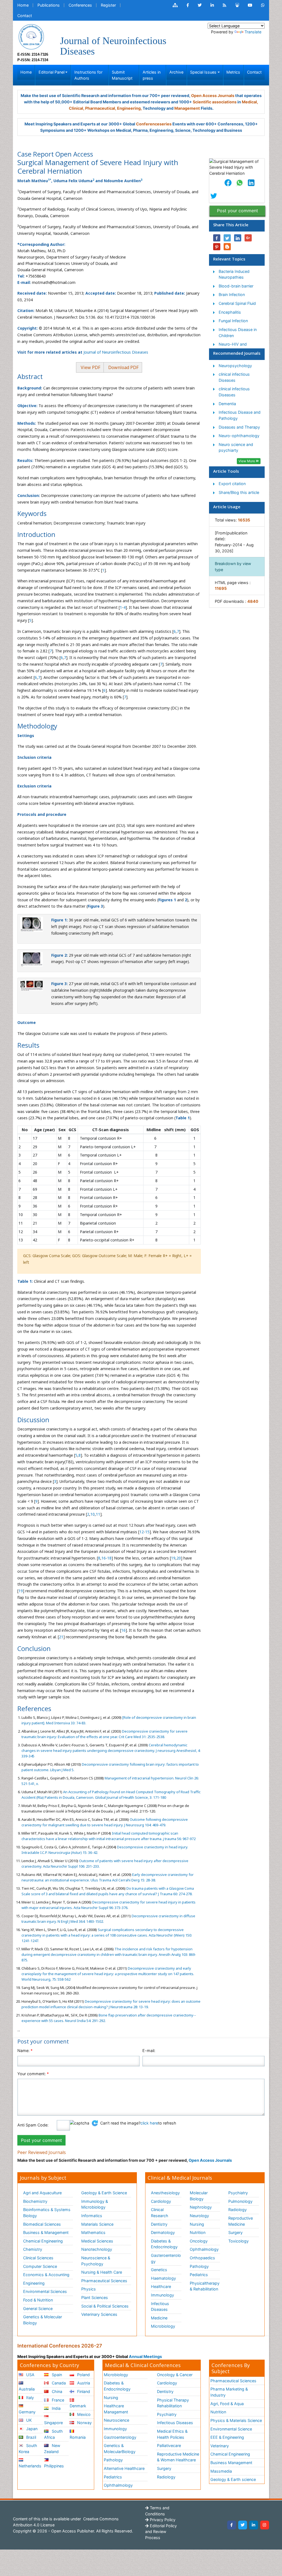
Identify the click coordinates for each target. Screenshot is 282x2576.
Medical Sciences (97, 2241)
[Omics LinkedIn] (212, 5)
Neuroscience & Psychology (96, 2261)
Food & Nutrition (38, 2300)
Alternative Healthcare (124, 2468)
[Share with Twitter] (227, 238)
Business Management (231, 2463)
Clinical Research (160, 2213)
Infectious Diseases (160, 2307)
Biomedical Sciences (42, 2224)
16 (104, 1558)
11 (98, 1514)
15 (147, 1532)
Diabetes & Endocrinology (164, 2244)
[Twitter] (243, 2525)
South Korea (28, 2449)
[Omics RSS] (225, 5)
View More (247, 461)
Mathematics (93, 2232)
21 (61, 1637)
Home (23, 5)
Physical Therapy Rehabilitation (173, 2403)
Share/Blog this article (239, 492)
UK (28, 2420)
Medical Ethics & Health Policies (172, 2434)
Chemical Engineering (43, 2241)
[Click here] (175, 5)
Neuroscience (116, 2420)
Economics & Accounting (46, 2275)
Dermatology (163, 2232)
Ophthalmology (204, 2249)
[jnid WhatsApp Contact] (263, 5)
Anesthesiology (165, 2193)
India (56, 2408)
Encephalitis (230, 312)
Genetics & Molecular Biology (43, 2320)
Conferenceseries (154, 124)
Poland (83, 2375)
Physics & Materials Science (236, 2420)
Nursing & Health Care (102, 2272)
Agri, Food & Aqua (227, 2404)
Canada (58, 2383)
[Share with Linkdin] (238, 238)
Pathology (199, 2266)
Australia (27, 2389)
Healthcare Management (116, 2409)
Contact (25, 16)
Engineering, (129, 108)
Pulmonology (240, 2201)
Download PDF (123, 367)
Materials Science (97, 2224)
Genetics (159, 2270)
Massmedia (221, 2471)
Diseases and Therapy (239, 427)
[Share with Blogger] (227, 247)
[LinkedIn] (254, 2525)
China (56, 2391)
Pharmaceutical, (101, 108)
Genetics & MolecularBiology (120, 2449)
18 (109, 1558)
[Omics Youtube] (250, 5)
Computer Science (40, 2266)
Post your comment (238, 211)
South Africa (53, 2434)
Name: (25, 2051)
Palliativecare (169, 2445)
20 (179, 1558)
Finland (83, 2391)
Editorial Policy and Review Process (161, 2532)
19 (173, 1558)
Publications (49, 5)
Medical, (250, 102)
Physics (89, 2289)
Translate (253, 32)
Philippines (54, 2466)
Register (108, 5)
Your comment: (33, 2074)
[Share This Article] (228, 183)
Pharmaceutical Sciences (104, 2281)
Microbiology (163, 2326)
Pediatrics (199, 2275)
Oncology (199, 2241)
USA (30, 2375)
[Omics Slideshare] (237, 5)
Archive (176, 72)
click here (149, 2123)
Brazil (31, 2437)
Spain (56, 2375)
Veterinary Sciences (99, 2314)
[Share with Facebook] (217, 238)
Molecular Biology (199, 2196)
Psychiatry (238, 2193)
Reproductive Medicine (241, 2221)
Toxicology (238, 2241)
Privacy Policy (162, 2520)
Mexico (83, 2414)
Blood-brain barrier (236, 286)
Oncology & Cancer (175, 2375)
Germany (27, 2412)
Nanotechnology (97, 2249)
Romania (78, 2437)
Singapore (53, 2423)
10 (93, 1514)
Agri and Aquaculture (42, 2193)
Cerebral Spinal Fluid (237, 303)
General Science (38, 2309)
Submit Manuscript (122, 75)
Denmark (78, 2406)
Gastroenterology (120, 2437)
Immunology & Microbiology (95, 2204)
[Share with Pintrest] (217, 247)
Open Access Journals (213, 96)
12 (142, 1532)
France (57, 2400)
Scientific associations (215, 102)
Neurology (199, 2216)
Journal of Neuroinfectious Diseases (116, 352)
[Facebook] (232, 2525)
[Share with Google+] (248, 238)
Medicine (159, 2318)
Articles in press (152, 75)
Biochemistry (35, 2201)
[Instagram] (265, 2525)
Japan (31, 2429)
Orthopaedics (202, 2258)
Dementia (227, 404)
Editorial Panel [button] (51, 72)
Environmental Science (231, 2429)
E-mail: (149, 2051)
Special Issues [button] (203, 72)
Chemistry (33, 2249)
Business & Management (46, 2232)
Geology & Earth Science (104, 2193)
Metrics (233, 72)
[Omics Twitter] (200, 5)
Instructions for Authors (88, 75)
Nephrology (201, 2207)
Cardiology (161, 2201)
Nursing (197, 2224)
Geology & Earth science (233, 2479)
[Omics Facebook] (188, 5)
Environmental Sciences (45, 2291)
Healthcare (161, 2286)
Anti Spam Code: (33, 2125)
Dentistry (159, 2224)
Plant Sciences (95, 2297)
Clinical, (77, 108)
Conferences (80, 5)
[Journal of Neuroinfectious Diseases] (31, 36)
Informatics (92, 2216)
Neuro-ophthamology (239, 436)
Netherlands (30, 2466)
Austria (83, 2383)
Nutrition (198, 2232)
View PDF (90, 367)
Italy (29, 2398)
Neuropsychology (235, 366)
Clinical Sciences (38, 2258)
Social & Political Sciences (105, 2306)
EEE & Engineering (227, 2437)
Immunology (162, 2295)
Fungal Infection (233, 321)
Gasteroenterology (166, 2258)
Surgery (235, 2232)
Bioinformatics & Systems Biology (47, 2213)
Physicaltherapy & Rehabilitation (205, 2286)
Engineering (34, 2283)
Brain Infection (232, 295)
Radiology (238, 2210)
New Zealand (52, 2449)
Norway (84, 2423)
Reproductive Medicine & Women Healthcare (178, 2457)
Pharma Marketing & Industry (229, 2392)
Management (187, 108)
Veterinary (220, 2446)
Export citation (232, 484)
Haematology (163, 2278)
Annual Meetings (145, 2356)
